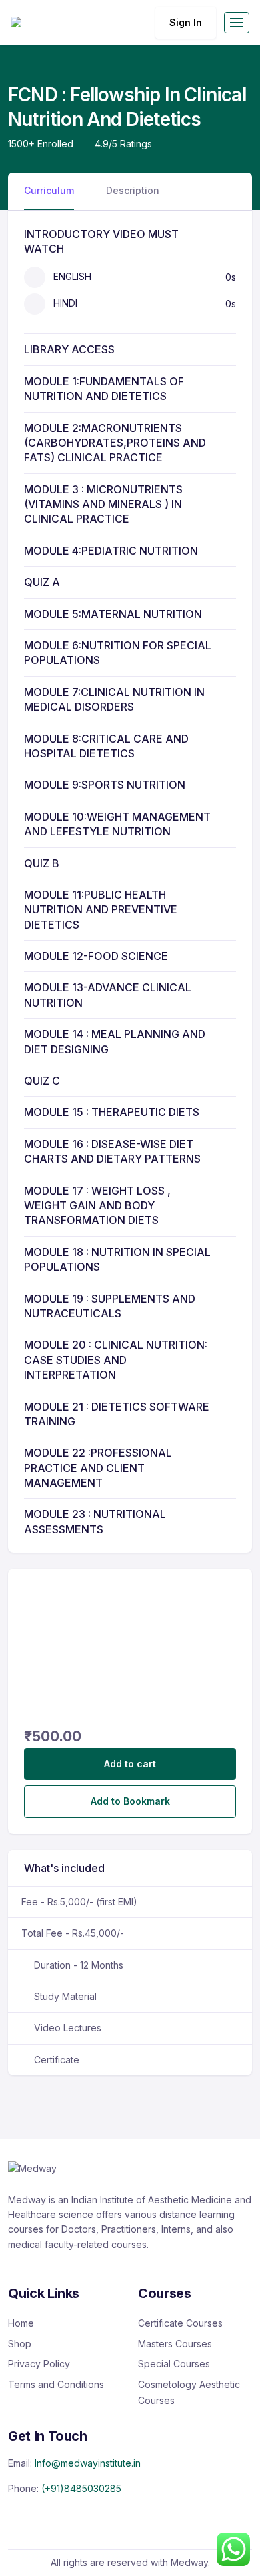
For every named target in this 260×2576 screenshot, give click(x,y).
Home (21, 2323)
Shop (20, 2344)
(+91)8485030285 (81, 2488)
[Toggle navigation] (237, 23)
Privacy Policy (39, 2364)
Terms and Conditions (56, 2384)
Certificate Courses (180, 2323)
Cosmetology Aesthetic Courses (189, 2392)
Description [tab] (133, 190)
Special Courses (174, 2364)
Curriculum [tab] (49, 190)
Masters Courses (175, 2344)
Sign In (186, 22)
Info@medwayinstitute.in (88, 2463)
